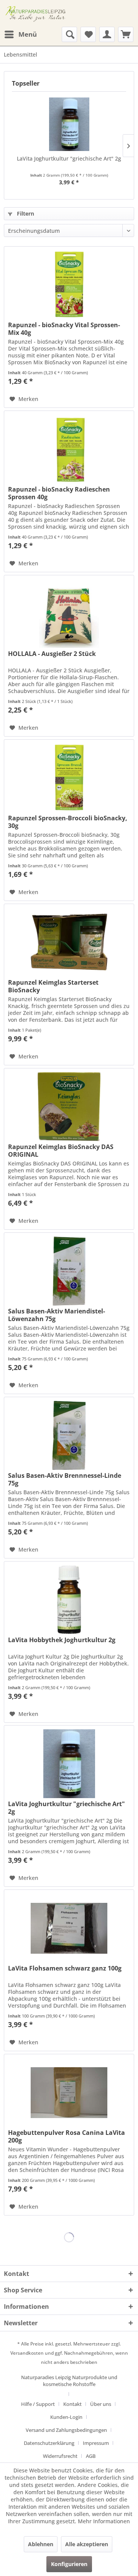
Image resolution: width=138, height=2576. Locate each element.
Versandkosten (27, 2353)
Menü (28, 34)
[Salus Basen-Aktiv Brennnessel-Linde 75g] (69, 1435)
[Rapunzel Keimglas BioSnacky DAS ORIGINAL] (69, 1107)
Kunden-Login (66, 2417)
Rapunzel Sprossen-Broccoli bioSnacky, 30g (68, 822)
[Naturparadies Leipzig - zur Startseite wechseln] (36, 13)
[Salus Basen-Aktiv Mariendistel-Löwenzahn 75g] (69, 1271)
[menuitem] (20, 34)
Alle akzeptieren (87, 2544)
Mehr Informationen (104, 2521)
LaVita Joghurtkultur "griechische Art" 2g (69, 158)
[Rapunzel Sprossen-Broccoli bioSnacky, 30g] (69, 778)
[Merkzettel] (88, 34)
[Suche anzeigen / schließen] (69, 34)
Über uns (101, 2404)
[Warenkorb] (126, 34)
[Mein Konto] (107, 34)
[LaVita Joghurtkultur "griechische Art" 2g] (69, 124)
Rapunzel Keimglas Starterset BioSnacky (53, 986)
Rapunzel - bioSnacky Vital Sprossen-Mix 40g (64, 329)
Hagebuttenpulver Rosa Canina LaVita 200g (67, 2136)
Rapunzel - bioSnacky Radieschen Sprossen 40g (59, 493)
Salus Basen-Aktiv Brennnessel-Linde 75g (65, 1479)
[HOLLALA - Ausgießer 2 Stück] (69, 614)
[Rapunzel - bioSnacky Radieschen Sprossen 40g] (69, 449)
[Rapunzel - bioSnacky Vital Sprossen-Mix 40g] (69, 285)
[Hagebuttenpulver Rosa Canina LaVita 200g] (69, 2092)
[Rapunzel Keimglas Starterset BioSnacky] (69, 942)
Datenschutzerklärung (49, 2443)
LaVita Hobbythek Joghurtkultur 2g (62, 1640)
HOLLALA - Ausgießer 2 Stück (52, 654)
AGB (91, 2456)
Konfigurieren (69, 2564)
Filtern (25, 213)
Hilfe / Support (38, 2404)
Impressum (96, 2443)
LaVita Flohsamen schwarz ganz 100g (65, 1968)
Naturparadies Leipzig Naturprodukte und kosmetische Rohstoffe (69, 2381)
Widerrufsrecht (60, 2456)
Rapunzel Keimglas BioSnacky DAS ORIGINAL (61, 1151)
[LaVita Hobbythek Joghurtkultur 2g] (69, 1600)
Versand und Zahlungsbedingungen (66, 2430)
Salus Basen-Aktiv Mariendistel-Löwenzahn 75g (57, 1315)
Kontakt (72, 2404)
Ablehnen (41, 2544)
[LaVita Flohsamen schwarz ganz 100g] (69, 1928)
